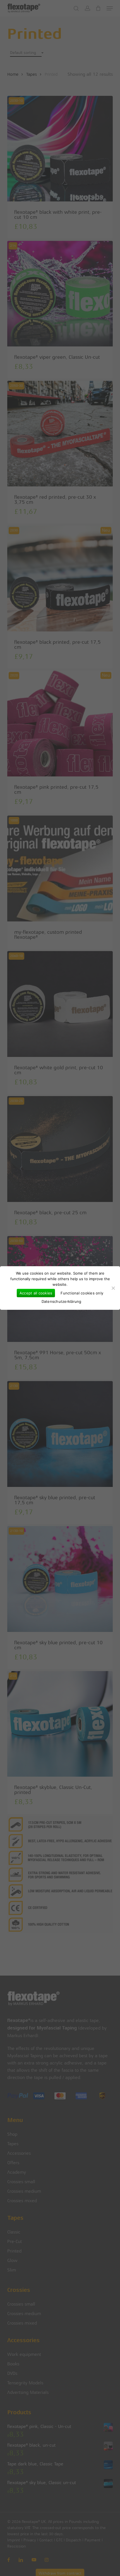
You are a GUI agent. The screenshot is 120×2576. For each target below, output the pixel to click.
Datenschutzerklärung (62, 1301)
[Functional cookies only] (113, 1288)
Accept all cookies (36, 1293)
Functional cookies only (82, 1293)
